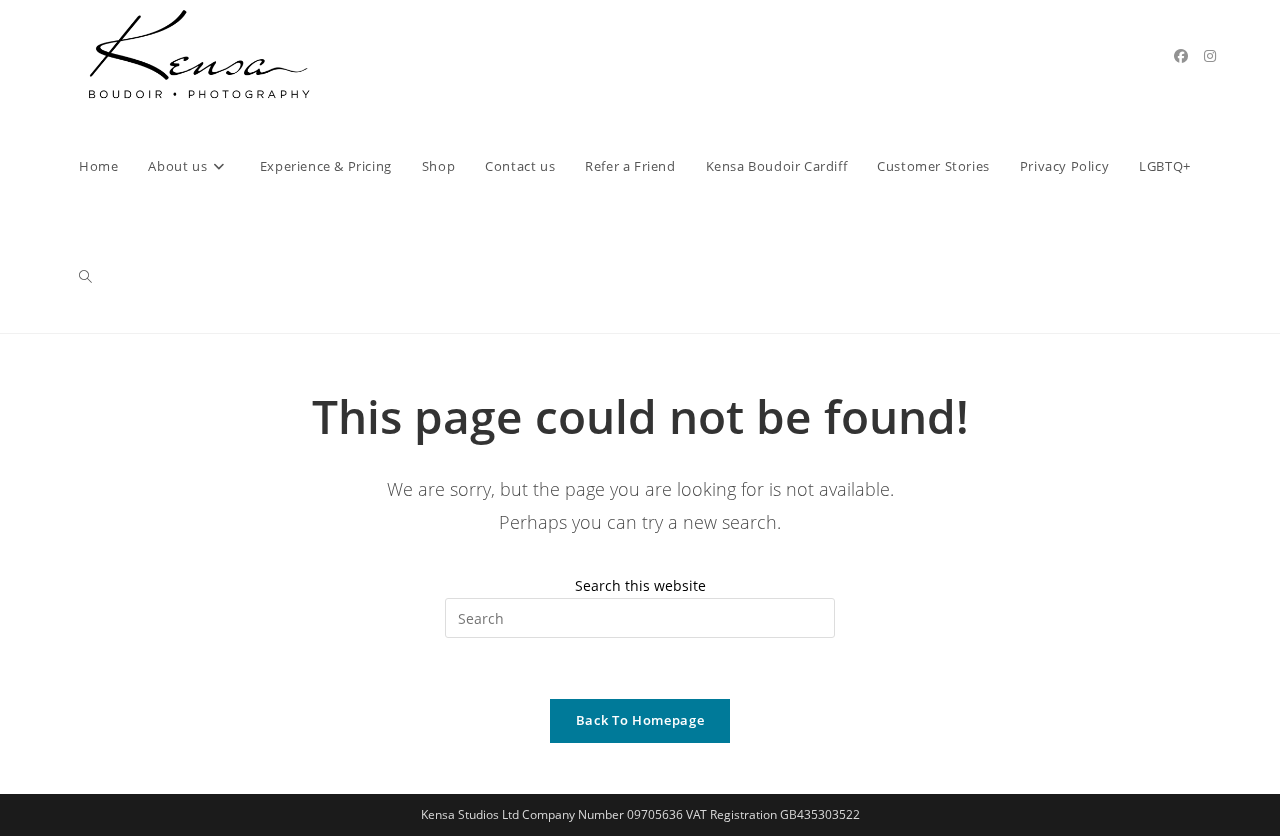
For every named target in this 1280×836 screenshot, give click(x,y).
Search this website (640, 585)
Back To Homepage (640, 720)
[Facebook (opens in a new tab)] (1181, 56)
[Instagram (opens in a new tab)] (1210, 56)
